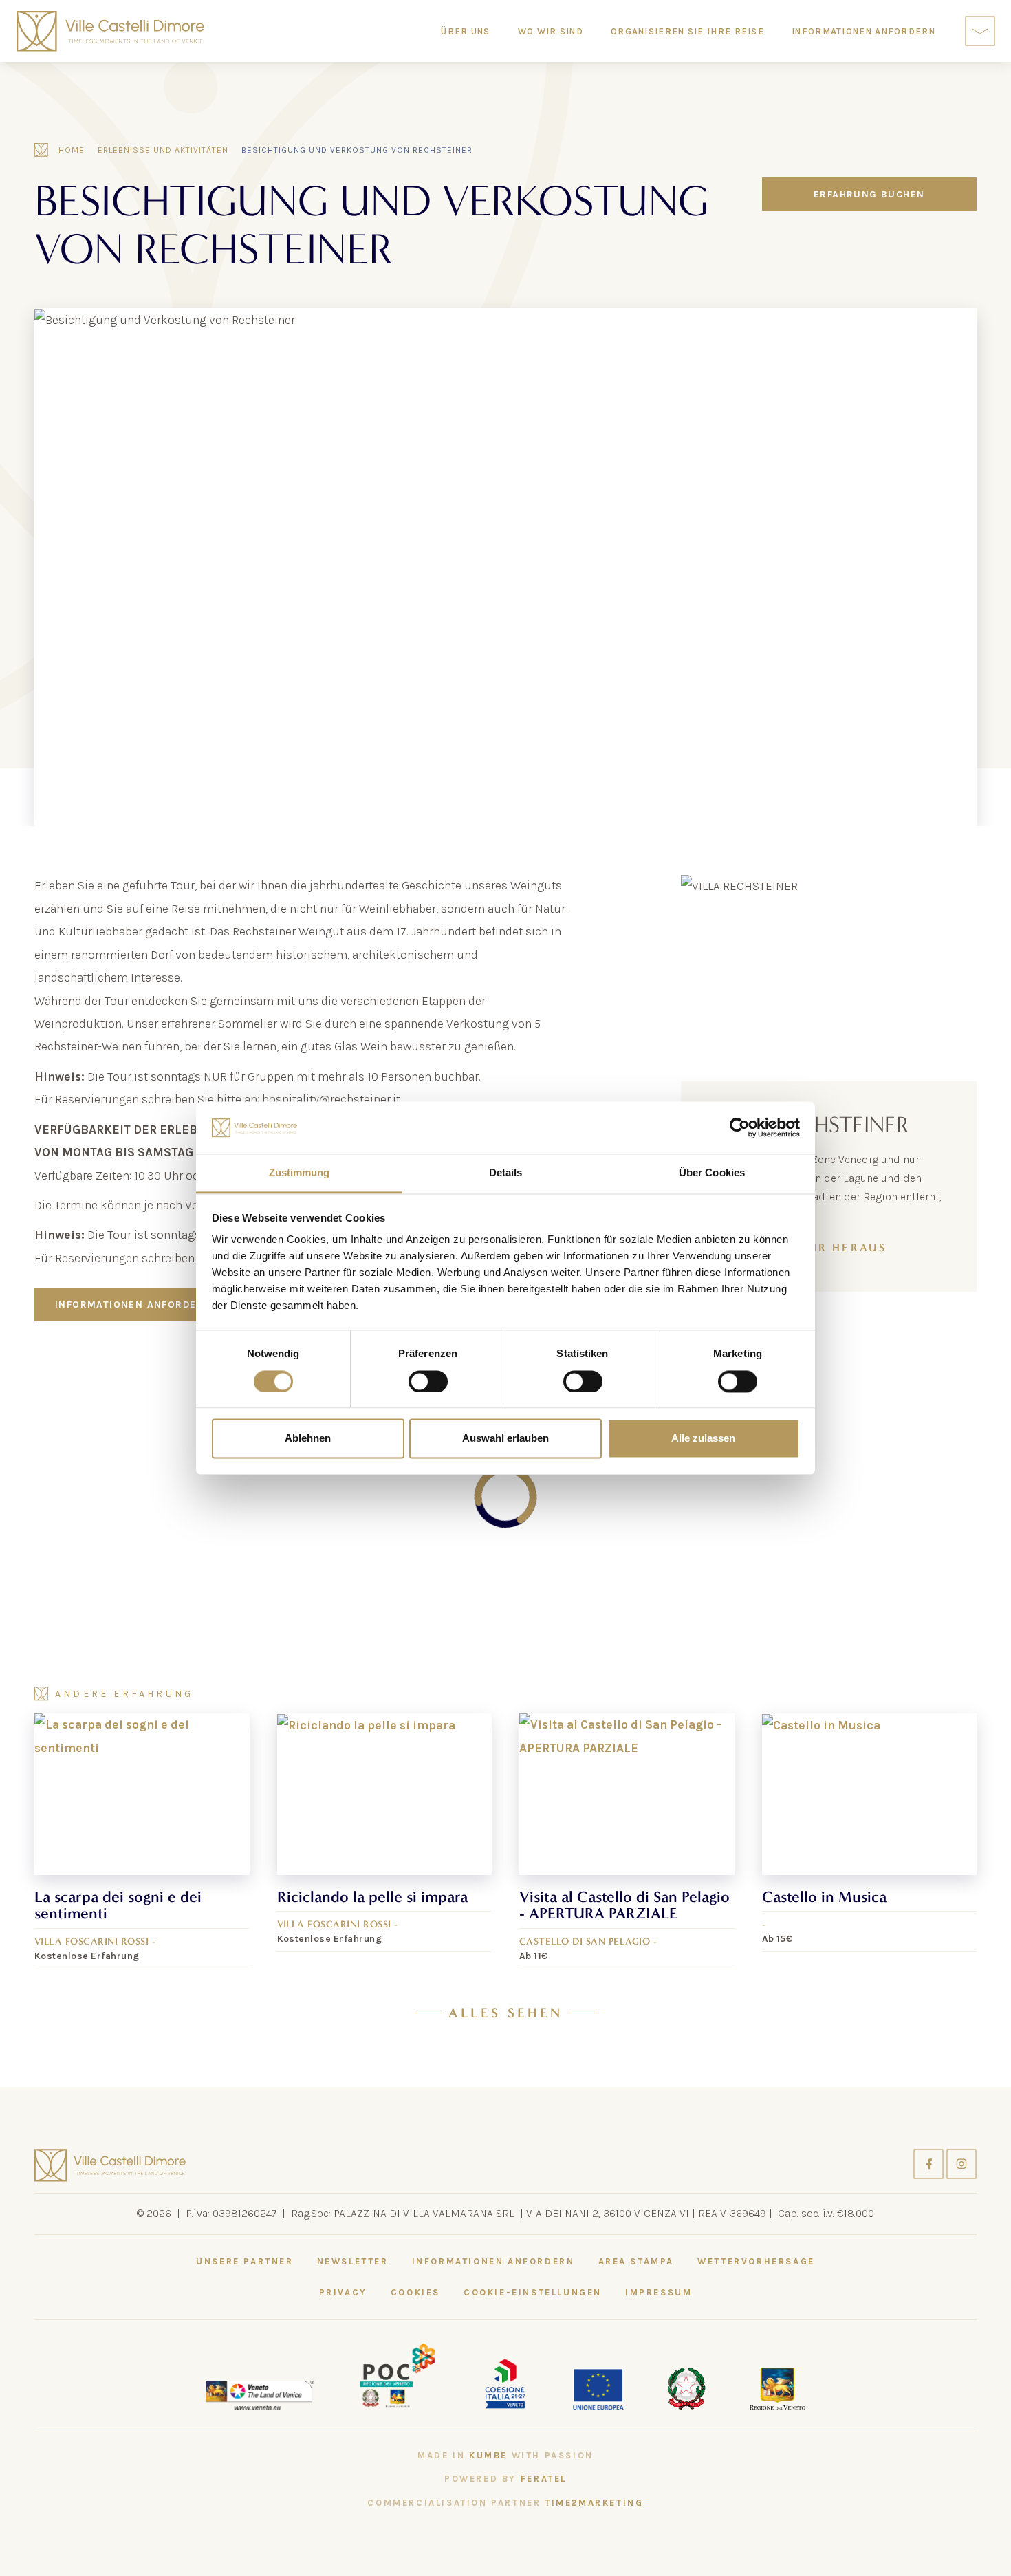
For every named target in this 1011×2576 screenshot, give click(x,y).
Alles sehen (505, 2013)
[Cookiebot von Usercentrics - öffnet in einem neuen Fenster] (740, 1127)
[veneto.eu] (260, 2394)
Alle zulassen (703, 1439)
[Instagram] (961, 2163)
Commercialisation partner (505, 2503)
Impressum (659, 2292)
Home (72, 150)
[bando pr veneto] (505, 2382)
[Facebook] (930, 2163)
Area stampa (637, 2261)
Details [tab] (506, 1173)
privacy (343, 2292)
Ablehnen (308, 1439)
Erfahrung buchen (869, 194)
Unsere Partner (244, 2261)
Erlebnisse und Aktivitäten (163, 150)
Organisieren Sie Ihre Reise (687, 31)
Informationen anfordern (133, 1305)
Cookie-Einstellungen (533, 2292)
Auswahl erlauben (505, 1439)
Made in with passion (505, 2455)
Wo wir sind (551, 31)
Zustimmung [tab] (300, 1173)
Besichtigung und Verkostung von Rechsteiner (357, 150)
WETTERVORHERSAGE (756, 2261)
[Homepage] (110, 31)
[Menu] (980, 31)
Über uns (465, 31)
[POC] (398, 2374)
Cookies (415, 2292)
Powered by (505, 2479)
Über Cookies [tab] (712, 1173)
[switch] (428, 1381)
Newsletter (353, 2261)
